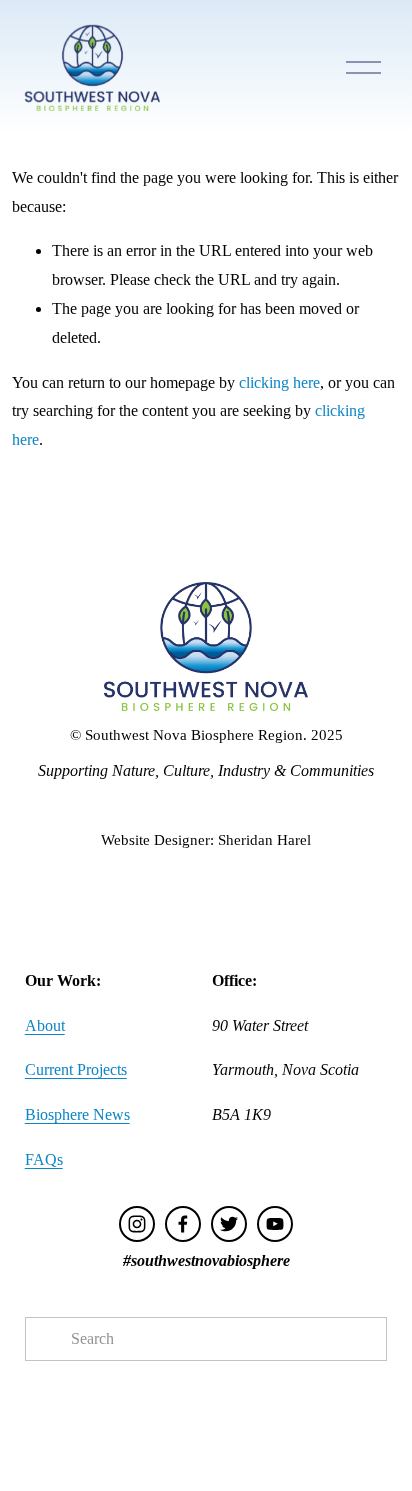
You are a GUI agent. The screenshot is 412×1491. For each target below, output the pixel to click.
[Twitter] (229, 1224)
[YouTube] (275, 1224)
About (45, 1025)
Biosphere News (77, 1114)
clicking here (279, 382)
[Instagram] (137, 1224)
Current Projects (76, 1069)
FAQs (44, 1159)
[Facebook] (183, 1224)
